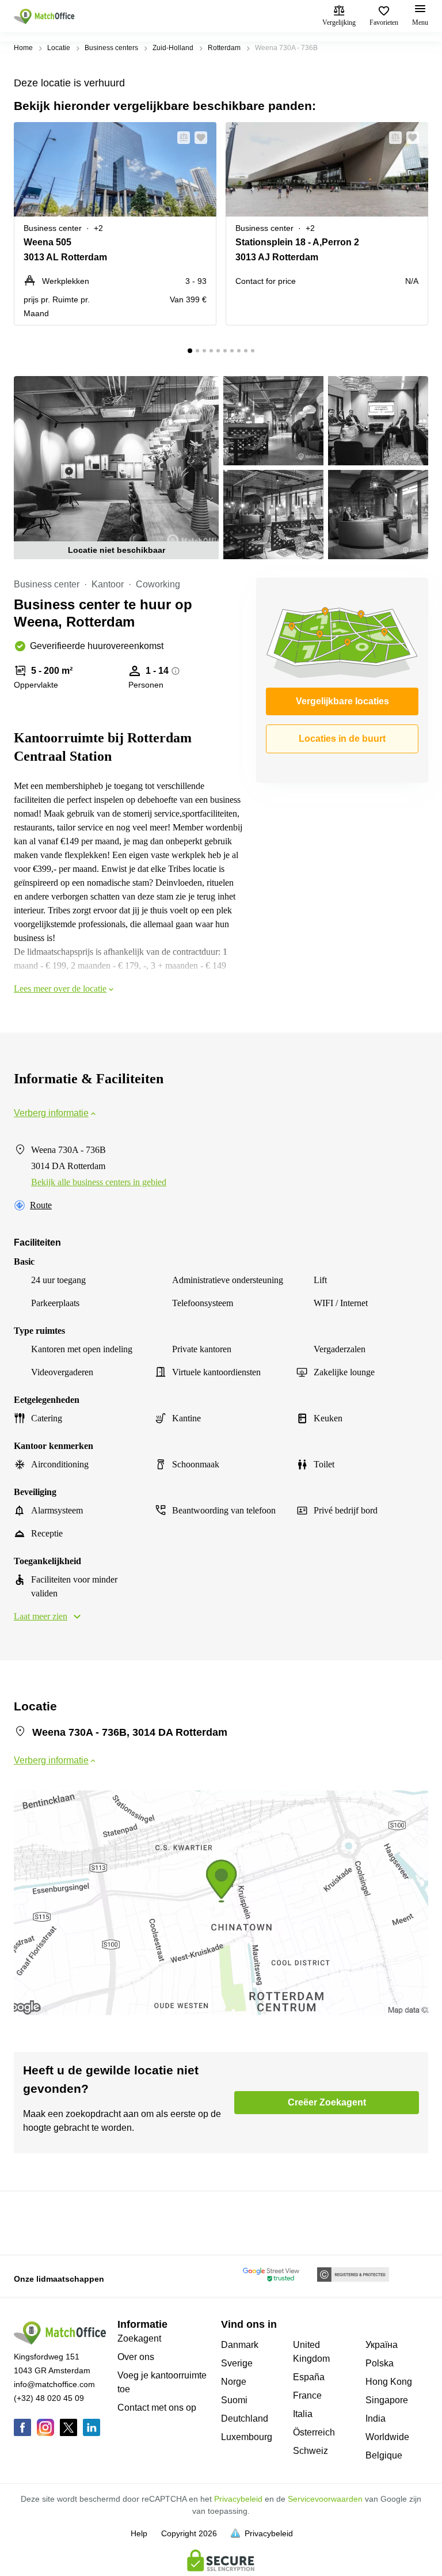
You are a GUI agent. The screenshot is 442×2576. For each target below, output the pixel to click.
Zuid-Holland (173, 48)
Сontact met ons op (157, 2408)
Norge (234, 2382)
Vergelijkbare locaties (342, 701)
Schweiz (310, 2451)
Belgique (384, 2455)
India (376, 2418)
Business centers (111, 48)
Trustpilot (31, 2222)
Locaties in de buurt (342, 739)
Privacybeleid (238, 2499)
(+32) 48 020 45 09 (49, 2398)
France (307, 2395)
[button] (180, 138)
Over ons (136, 2357)
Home (23, 48)
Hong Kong (389, 2382)
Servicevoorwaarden (325, 2499)
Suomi (234, 2400)
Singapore (387, 2400)
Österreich (314, 2432)
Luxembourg (247, 2437)
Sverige (237, 2363)
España (309, 2377)
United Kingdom (311, 2352)
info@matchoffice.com (54, 2384)
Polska (380, 2363)
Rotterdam (224, 48)
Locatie (59, 48)
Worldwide (387, 2437)
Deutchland (245, 2418)
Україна (382, 2345)
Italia (303, 2414)
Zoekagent (139, 2338)
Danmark (240, 2345)
